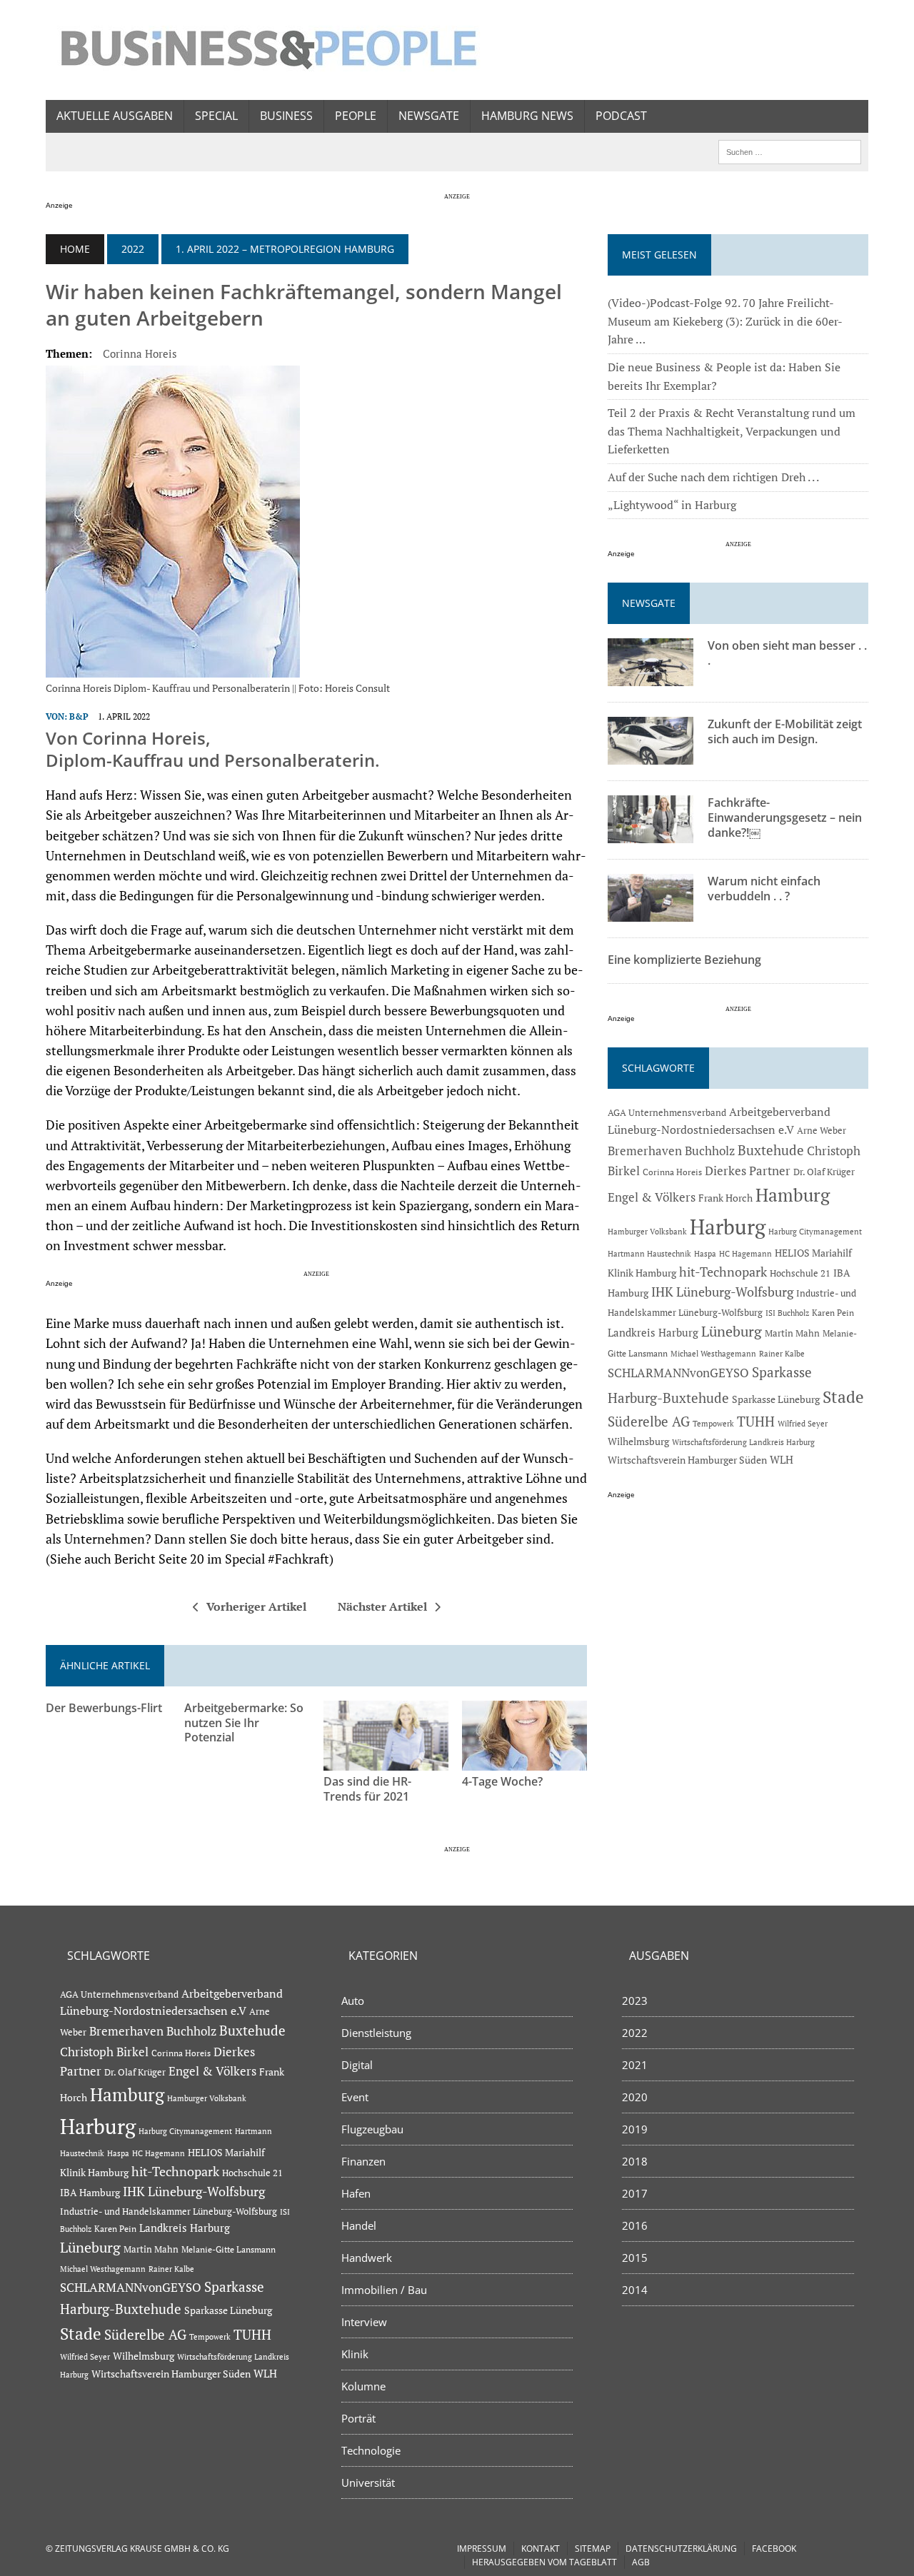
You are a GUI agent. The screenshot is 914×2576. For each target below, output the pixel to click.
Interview (364, 2322)
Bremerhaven (645, 1151)
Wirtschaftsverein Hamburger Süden (687, 1460)
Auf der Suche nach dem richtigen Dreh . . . (713, 477)
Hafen (356, 2193)
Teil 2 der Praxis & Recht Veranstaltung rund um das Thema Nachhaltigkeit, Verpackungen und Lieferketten (732, 431)
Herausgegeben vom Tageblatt (544, 2562)
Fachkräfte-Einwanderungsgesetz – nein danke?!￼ (785, 817)
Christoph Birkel (104, 2052)
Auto (353, 2001)
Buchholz (710, 1151)
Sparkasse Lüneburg (776, 1399)
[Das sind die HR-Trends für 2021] (386, 1761)
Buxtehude (771, 1150)
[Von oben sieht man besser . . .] (651, 677)
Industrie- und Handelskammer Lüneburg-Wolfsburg (169, 2212)
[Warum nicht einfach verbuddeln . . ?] (651, 912)
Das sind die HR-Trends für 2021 (367, 1789)
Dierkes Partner (748, 1171)
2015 (635, 2258)
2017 (635, 2193)
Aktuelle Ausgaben (115, 116)
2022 (133, 249)
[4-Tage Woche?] (524, 1761)
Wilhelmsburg (638, 1441)
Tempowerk (713, 1423)
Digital (357, 2065)
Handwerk (367, 2258)
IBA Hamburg (90, 2192)
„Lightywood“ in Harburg (672, 505)
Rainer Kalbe (782, 1354)
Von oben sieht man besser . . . (787, 653)
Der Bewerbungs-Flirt (104, 1708)
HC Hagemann (745, 1254)
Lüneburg (732, 1332)
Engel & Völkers (652, 1197)
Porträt (358, 2418)
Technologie (371, 2450)
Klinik (355, 2354)
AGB (641, 2562)
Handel (359, 2225)
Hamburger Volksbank (647, 1232)
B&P (79, 716)
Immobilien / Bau (384, 2290)
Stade (843, 1397)
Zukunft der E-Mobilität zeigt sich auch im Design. (785, 731)
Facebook (774, 2549)
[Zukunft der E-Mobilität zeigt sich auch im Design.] (651, 755)
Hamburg (793, 1195)
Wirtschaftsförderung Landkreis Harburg (743, 1442)
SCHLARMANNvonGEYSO (678, 1373)
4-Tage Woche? (502, 1781)
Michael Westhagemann (713, 1353)
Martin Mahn (792, 1333)
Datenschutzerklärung (681, 2549)
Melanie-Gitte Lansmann (228, 2249)
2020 (635, 2097)
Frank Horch (725, 1198)
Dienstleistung (376, 2033)
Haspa (705, 1253)
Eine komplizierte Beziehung (684, 960)
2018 (635, 2161)
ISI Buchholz (787, 1313)
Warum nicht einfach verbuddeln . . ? (764, 889)
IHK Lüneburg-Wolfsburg (722, 1292)
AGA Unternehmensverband (667, 1113)
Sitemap (593, 2549)
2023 (635, 2001)
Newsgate (429, 116)
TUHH (756, 1422)
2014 (635, 2290)
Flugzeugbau (372, 2129)
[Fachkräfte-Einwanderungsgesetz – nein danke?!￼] (651, 834)
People (356, 116)
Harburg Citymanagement (815, 1232)
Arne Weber (822, 1131)
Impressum (482, 2549)
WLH (782, 1460)
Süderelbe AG (649, 1421)
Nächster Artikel (382, 1606)
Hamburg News (527, 116)
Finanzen (363, 2161)
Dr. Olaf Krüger (824, 1172)
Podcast (621, 116)
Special (216, 116)
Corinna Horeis (140, 353)
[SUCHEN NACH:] (790, 151)
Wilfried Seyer (803, 1423)
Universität (368, 2482)
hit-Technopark (723, 1272)
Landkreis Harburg (653, 1332)
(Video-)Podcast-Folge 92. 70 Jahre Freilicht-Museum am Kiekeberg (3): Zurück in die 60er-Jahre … (725, 321)
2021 (635, 2065)
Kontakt (541, 2549)
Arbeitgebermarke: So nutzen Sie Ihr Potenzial (244, 1723)
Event (355, 2097)
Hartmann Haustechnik (649, 1253)
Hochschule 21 (800, 1273)
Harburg (728, 1227)
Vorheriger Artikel (256, 1606)
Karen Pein (833, 1313)
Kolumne (363, 2386)
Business (286, 116)
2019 (635, 2129)
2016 (635, 2225)
